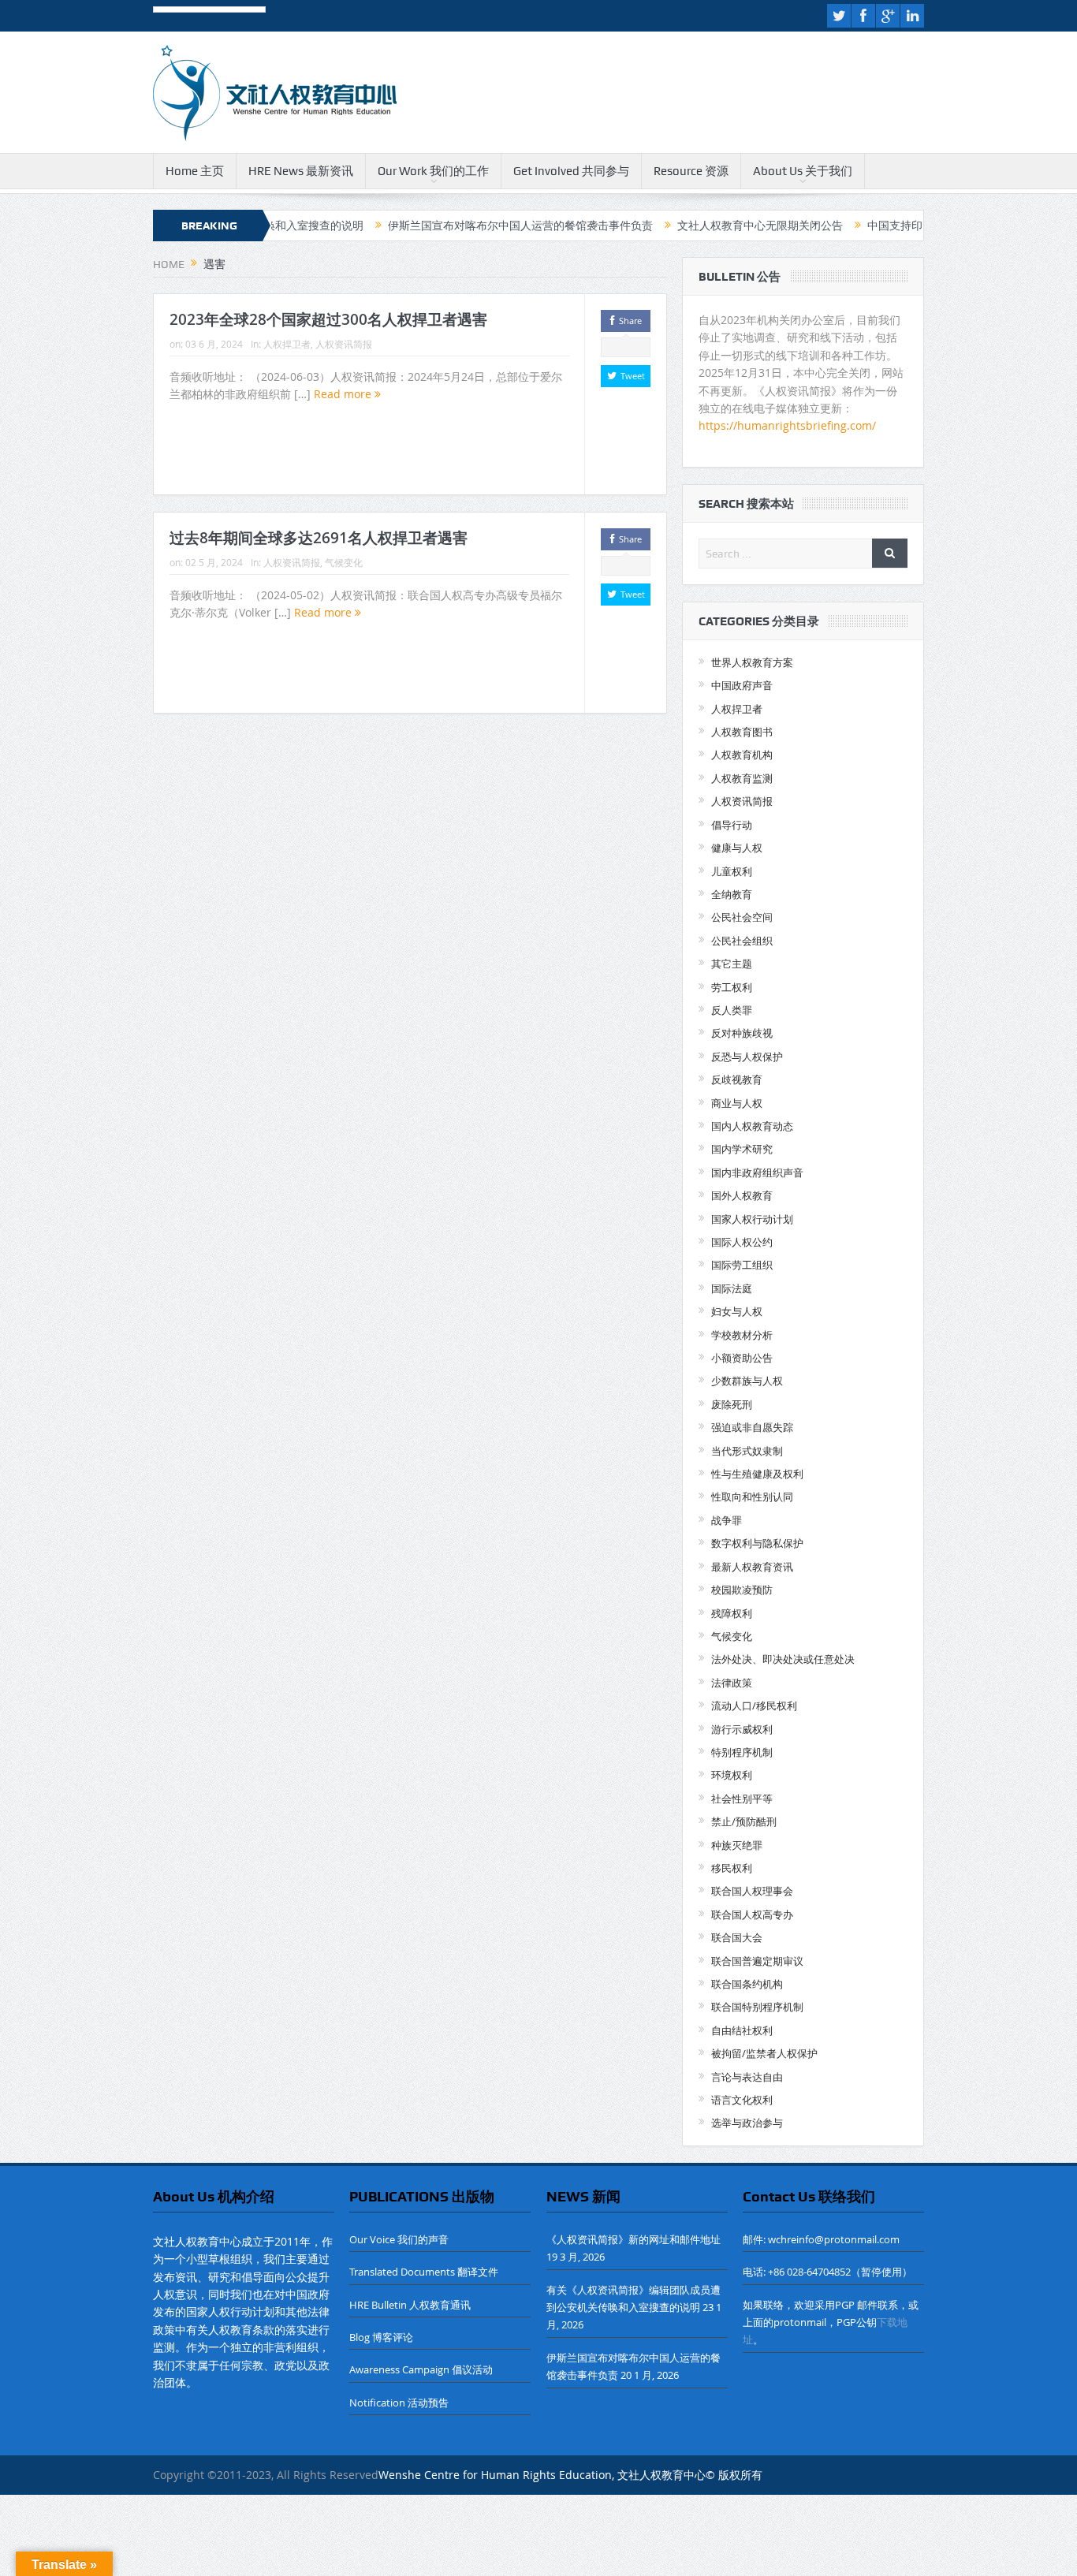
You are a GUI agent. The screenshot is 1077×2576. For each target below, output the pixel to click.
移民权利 (732, 1868)
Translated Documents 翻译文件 (424, 2272)
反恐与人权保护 (747, 1057)
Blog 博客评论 (381, 2337)
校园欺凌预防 (742, 1590)
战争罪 (727, 1520)
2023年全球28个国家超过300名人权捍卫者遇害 (328, 319)
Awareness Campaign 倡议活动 (421, 2369)
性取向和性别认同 (752, 1497)
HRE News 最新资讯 (301, 171)
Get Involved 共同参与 (571, 171)
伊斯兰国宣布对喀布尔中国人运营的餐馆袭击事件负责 (453, 226)
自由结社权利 (742, 2030)
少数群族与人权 (747, 1381)
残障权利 (732, 1613)
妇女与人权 (737, 1311)
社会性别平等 (742, 1799)
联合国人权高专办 (752, 1914)
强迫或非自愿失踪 (752, 1427)
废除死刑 (732, 1404)
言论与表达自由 (747, 2077)
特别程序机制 (742, 1752)
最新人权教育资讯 (752, 1567)
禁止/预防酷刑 (744, 1821)
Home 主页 (195, 171)
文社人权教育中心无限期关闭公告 (693, 226)
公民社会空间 (742, 917)
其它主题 (732, 964)
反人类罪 (732, 1010)
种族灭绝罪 (737, 1845)
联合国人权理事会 (752, 1891)
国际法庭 (732, 1288)
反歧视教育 (737, 1079)
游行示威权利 (742, 1729)
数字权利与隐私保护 (757, 1543)
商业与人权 (737, 1103)
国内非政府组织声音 (757, 1172)
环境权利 (732, 1775)
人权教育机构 (742, 755)
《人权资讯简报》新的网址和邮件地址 (634, 2239)
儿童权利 (732, 871)
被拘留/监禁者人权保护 (764, 2053)
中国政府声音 (742, 685)
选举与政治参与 (747, 2123)
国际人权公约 (742, 1242)
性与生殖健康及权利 (757, 1474)
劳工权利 (732, 987)
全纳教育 (732, 894)
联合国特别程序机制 (757, 2007)
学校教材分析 (742, 1335)
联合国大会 (737, 1937)
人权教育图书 (742, 732)
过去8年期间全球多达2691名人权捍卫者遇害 (319, 538)
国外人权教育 (742, 1195)
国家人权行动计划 (752, 1219)
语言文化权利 (742, 2100)
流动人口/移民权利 (754, 1706)
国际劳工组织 (742, 1265)
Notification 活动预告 (399, 2403)
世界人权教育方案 (752, 662)
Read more (344, 394)
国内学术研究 (742, 1149)
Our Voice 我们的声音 (399, 2239)
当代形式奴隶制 (747, 1451)
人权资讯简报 (344, 344)
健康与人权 (737, 848)
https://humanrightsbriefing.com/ (789, 425)
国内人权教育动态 (752, 1126)
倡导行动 (732, 825)
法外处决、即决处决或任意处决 (783, 1659)
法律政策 (732, 1683)
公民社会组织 (742, 941)
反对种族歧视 (742, 1033)
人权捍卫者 (287, 344)
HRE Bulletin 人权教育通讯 (410, 2305)
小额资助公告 (742, 1358)
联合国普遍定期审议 (757, 1961)
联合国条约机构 (747, 1984)
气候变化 (344, 562)
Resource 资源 (691, 171)
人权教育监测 (742, 778)
